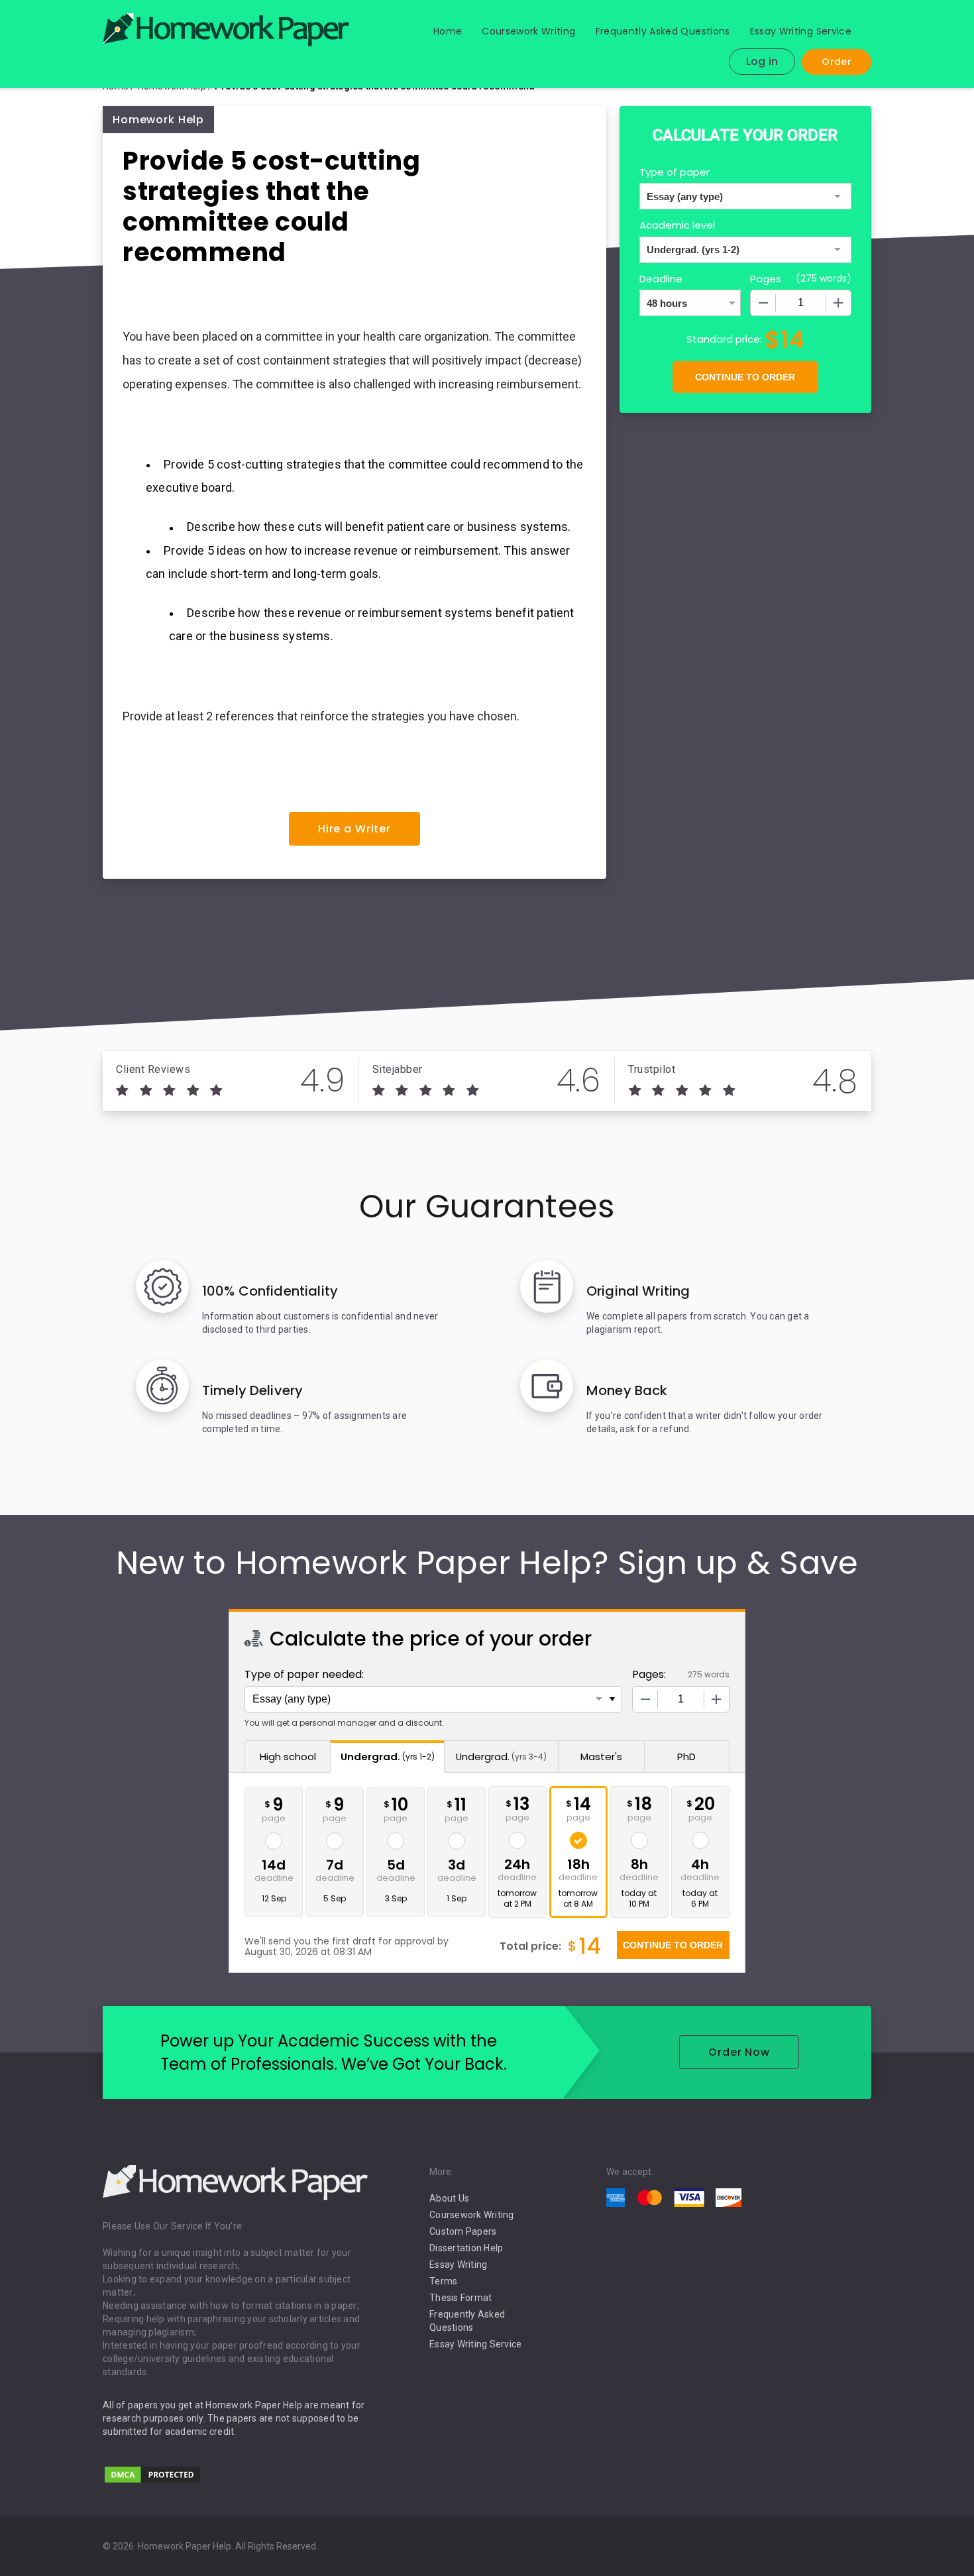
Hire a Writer (354, 829)
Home (448, 31)
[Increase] (838, 303)
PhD (686, 1757)
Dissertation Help (466, 2248)
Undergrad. (388, 1757)
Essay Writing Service (801, 31)
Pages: (649, 1674)
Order (837, 62)
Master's (601, 1757)
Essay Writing (458, 2265)
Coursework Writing (528, 31)
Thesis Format (460, 2298)
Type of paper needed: (304, 1674)
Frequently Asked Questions (663, 31)
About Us (449, 2198)
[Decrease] (763, 303)
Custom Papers (463, 2231)
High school (288, 1757)
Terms (443, 2281)
